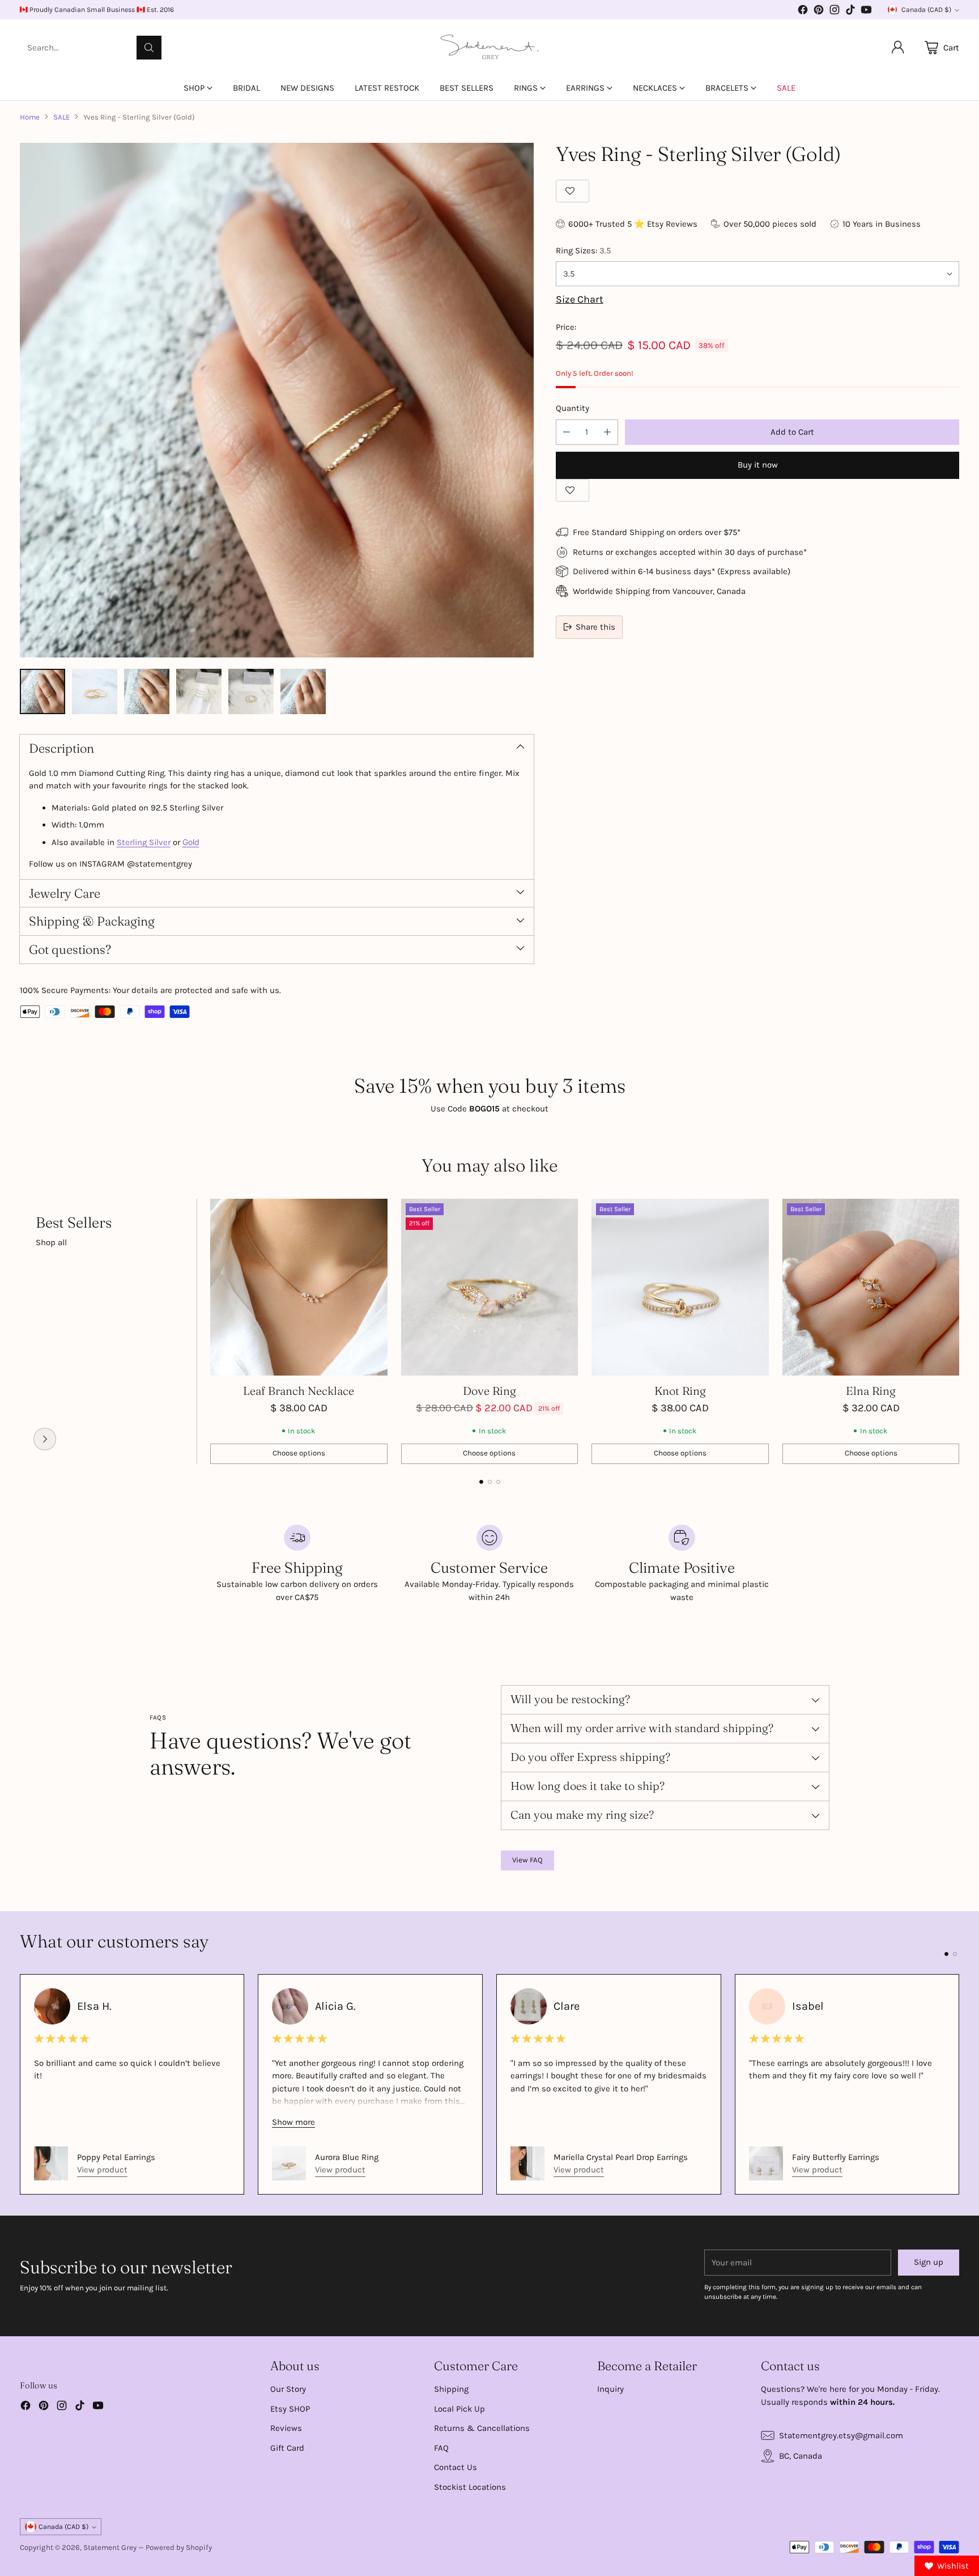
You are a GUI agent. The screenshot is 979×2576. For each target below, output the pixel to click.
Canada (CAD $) (926, 10)
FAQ (441, 2448)
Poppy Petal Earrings (116, 2157)
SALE (61, 117)
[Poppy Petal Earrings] (51, 2163)
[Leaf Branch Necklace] (299, 1287)
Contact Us (456, 2467)
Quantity (572, 408)
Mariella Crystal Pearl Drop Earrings (621, 2157)
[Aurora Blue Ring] (289, 2163)
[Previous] (23, 1331)
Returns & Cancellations (482, 2428)
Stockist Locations (470, 2487)
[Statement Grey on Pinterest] (819, 12)
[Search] (149, 48)
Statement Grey (110, 2547)
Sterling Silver (144, 842)
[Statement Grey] (489, 48)
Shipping (451, 2389)
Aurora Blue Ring (347, 2157)
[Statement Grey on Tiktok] (850, 12)
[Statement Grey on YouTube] (866, 12)
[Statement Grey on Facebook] (803, 12)
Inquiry (610, 2389)
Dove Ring (489, 1391)
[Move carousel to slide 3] (498, 1482)
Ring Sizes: (583, 251)
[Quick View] (373, 1213)
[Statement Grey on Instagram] (835, 12)
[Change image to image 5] (251, 691)
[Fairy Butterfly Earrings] (766, 2163)
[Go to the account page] (898, 48)
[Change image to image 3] (147, 691)
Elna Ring (871, 1391)
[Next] (956, 1331)
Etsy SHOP (290, 2409)
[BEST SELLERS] (45, 1439)
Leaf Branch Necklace (299, 1391)
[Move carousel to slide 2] (490, 1482)
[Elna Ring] (871, 1287)
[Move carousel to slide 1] (481, 1482)
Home (30, 117)
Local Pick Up (459, 2409)
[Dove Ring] (490, 1287)
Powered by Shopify (179, 2547)
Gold (191, 842)
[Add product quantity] (607, 432)
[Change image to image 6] (303, 691)
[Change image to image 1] (42, 691)
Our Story (288, 2389)
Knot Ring (680, 1391)
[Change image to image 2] (95, 691)
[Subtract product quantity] (567, 432)
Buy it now (758, 465)
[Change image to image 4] (199, 691)
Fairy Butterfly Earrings (836, 2157)
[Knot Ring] (680, 1287)
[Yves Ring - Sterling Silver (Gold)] (277, 400)
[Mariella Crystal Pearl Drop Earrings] (527, 2163)
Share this (595, 627)
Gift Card (287, 2448)
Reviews (286, 2428)
